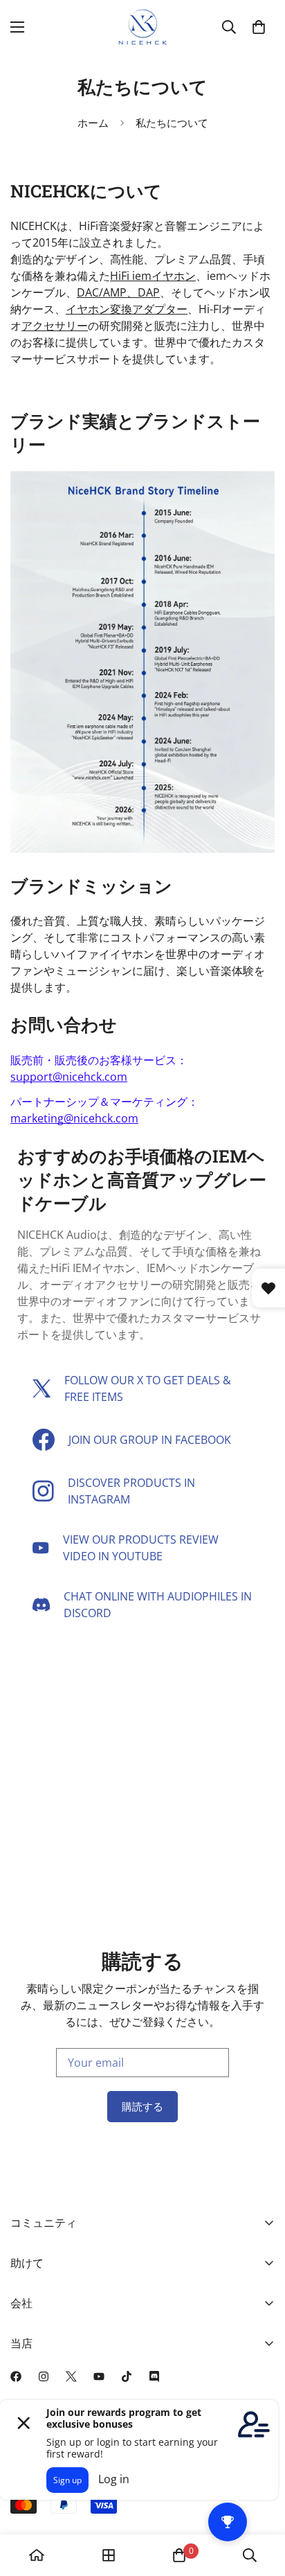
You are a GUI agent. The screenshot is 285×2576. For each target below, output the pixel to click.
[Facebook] (16, 2376)
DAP (149, 292)
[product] (37, 2555)
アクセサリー (55, 326)
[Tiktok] (127, 2376)
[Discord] (154, 2376)
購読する (142, 2106)
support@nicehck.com (69, 1077)
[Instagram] (44, 2376)
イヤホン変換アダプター (127, 309)
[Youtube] (99, 2376)
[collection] (109, 2555)
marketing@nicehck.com (74, 1118)
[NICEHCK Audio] (143, 27)
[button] (259, 27)
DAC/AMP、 (107, 292)
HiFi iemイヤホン (153, 276)
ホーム (93, 123)
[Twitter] (71, 2376)
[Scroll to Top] (260, 2503)
